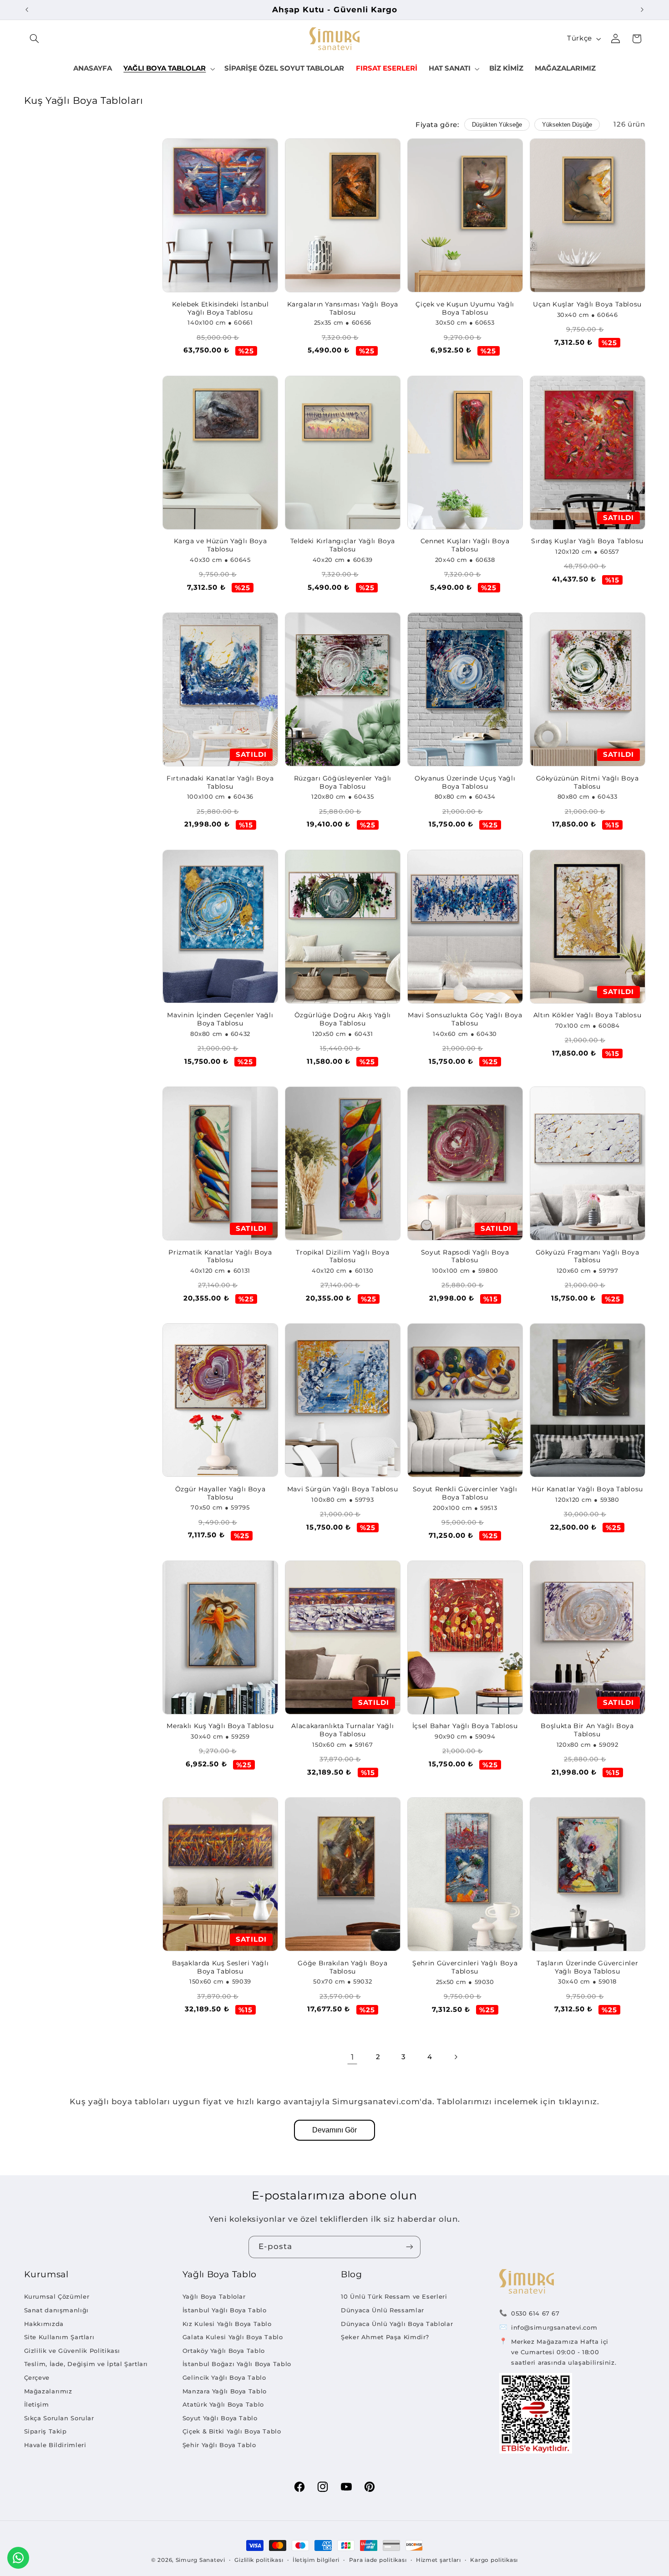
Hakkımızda (44, 2324)
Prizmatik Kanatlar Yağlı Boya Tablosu (220, 1256)
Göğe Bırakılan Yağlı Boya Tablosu (342, 1967)
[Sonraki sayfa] (456, 2057)
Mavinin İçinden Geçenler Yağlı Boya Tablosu (220, 1019)
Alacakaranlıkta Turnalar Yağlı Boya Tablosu (342, 1730)
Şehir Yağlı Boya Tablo (219, 2445)
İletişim (37, 2404)
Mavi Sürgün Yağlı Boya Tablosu (343, 1489)
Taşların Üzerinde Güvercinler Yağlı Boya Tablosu (587, 1967)
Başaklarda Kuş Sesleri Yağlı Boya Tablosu (220, 1967)
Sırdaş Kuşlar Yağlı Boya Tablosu (587, 541)
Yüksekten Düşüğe (567, 125)
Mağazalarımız (48, 2391)
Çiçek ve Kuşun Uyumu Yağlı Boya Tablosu (465, 308)
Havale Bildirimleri (55, 2445)
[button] (35, 39)
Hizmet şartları (438, 2560)
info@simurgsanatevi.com (554, 2327)
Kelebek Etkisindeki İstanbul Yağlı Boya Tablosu (220, 308)
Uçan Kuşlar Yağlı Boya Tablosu (587, 304)
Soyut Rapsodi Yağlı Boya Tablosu (465, 1256)
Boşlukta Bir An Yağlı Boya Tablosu (587, 1730)
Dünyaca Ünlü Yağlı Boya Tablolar (397, 2324)
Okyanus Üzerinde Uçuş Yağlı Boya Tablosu (465, 782)
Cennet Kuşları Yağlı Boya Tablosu (465, 545)
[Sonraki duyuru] (642, 10)
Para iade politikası (378, 2560)
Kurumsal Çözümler (57, 2296)
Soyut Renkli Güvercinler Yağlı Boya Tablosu (465, 1493)
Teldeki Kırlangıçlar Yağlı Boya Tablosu (343, 545)
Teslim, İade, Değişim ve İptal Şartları (86, 2364)
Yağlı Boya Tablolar (214, 2296)
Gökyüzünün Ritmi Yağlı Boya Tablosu (588, 782)
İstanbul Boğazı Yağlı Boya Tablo (237, 2364)
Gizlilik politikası (259, 2560)
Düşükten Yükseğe (497, 125)
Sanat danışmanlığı (56, 2310)
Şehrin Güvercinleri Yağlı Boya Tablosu (465, 1967)
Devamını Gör (334, 2130)
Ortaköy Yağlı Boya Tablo (224, 2351)
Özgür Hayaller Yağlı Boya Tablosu (220, 1493)
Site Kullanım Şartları (59, 2337)
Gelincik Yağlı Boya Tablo (224, 2377)
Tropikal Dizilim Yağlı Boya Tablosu (342, 1256)
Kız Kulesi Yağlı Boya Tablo (227, 2324)
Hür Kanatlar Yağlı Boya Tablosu (587, 1489)
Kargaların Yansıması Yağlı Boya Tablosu (343, 308)
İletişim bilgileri (316, 2560)
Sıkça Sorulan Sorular (59, 2418)
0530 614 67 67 (535, 2313)
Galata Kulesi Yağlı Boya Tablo (233, 2337)
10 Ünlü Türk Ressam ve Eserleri (394, 2296)
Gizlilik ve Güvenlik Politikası (72, 2351)
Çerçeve (37, 2377)
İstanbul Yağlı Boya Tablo (225, 2310)
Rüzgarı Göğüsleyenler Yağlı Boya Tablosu (343, 782)
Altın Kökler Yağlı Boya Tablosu (588, 1015)
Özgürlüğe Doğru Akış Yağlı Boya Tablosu (343, 1019)
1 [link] (352, 2057)
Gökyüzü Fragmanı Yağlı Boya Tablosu (588, 1256)
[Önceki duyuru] (27, 10)
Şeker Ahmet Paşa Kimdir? (385, 2337)
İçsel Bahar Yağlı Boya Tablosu (465, 1726)
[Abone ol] (410, 2247)
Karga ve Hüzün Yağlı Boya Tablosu (220, 545)
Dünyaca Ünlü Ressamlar (383, 2310)
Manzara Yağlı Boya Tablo (225, 2391)
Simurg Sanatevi (200, 2560)
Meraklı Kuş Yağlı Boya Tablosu (220, 1726)
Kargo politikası (494, 2560)
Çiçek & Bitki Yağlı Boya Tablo (232, 2431)
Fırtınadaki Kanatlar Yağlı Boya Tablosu (220, 782)
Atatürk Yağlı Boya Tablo (223, 2404)
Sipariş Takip (46, 2431)
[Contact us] (18, 2558)
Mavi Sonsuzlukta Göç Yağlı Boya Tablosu (465, 1019)
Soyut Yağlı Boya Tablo (220, 2418)
